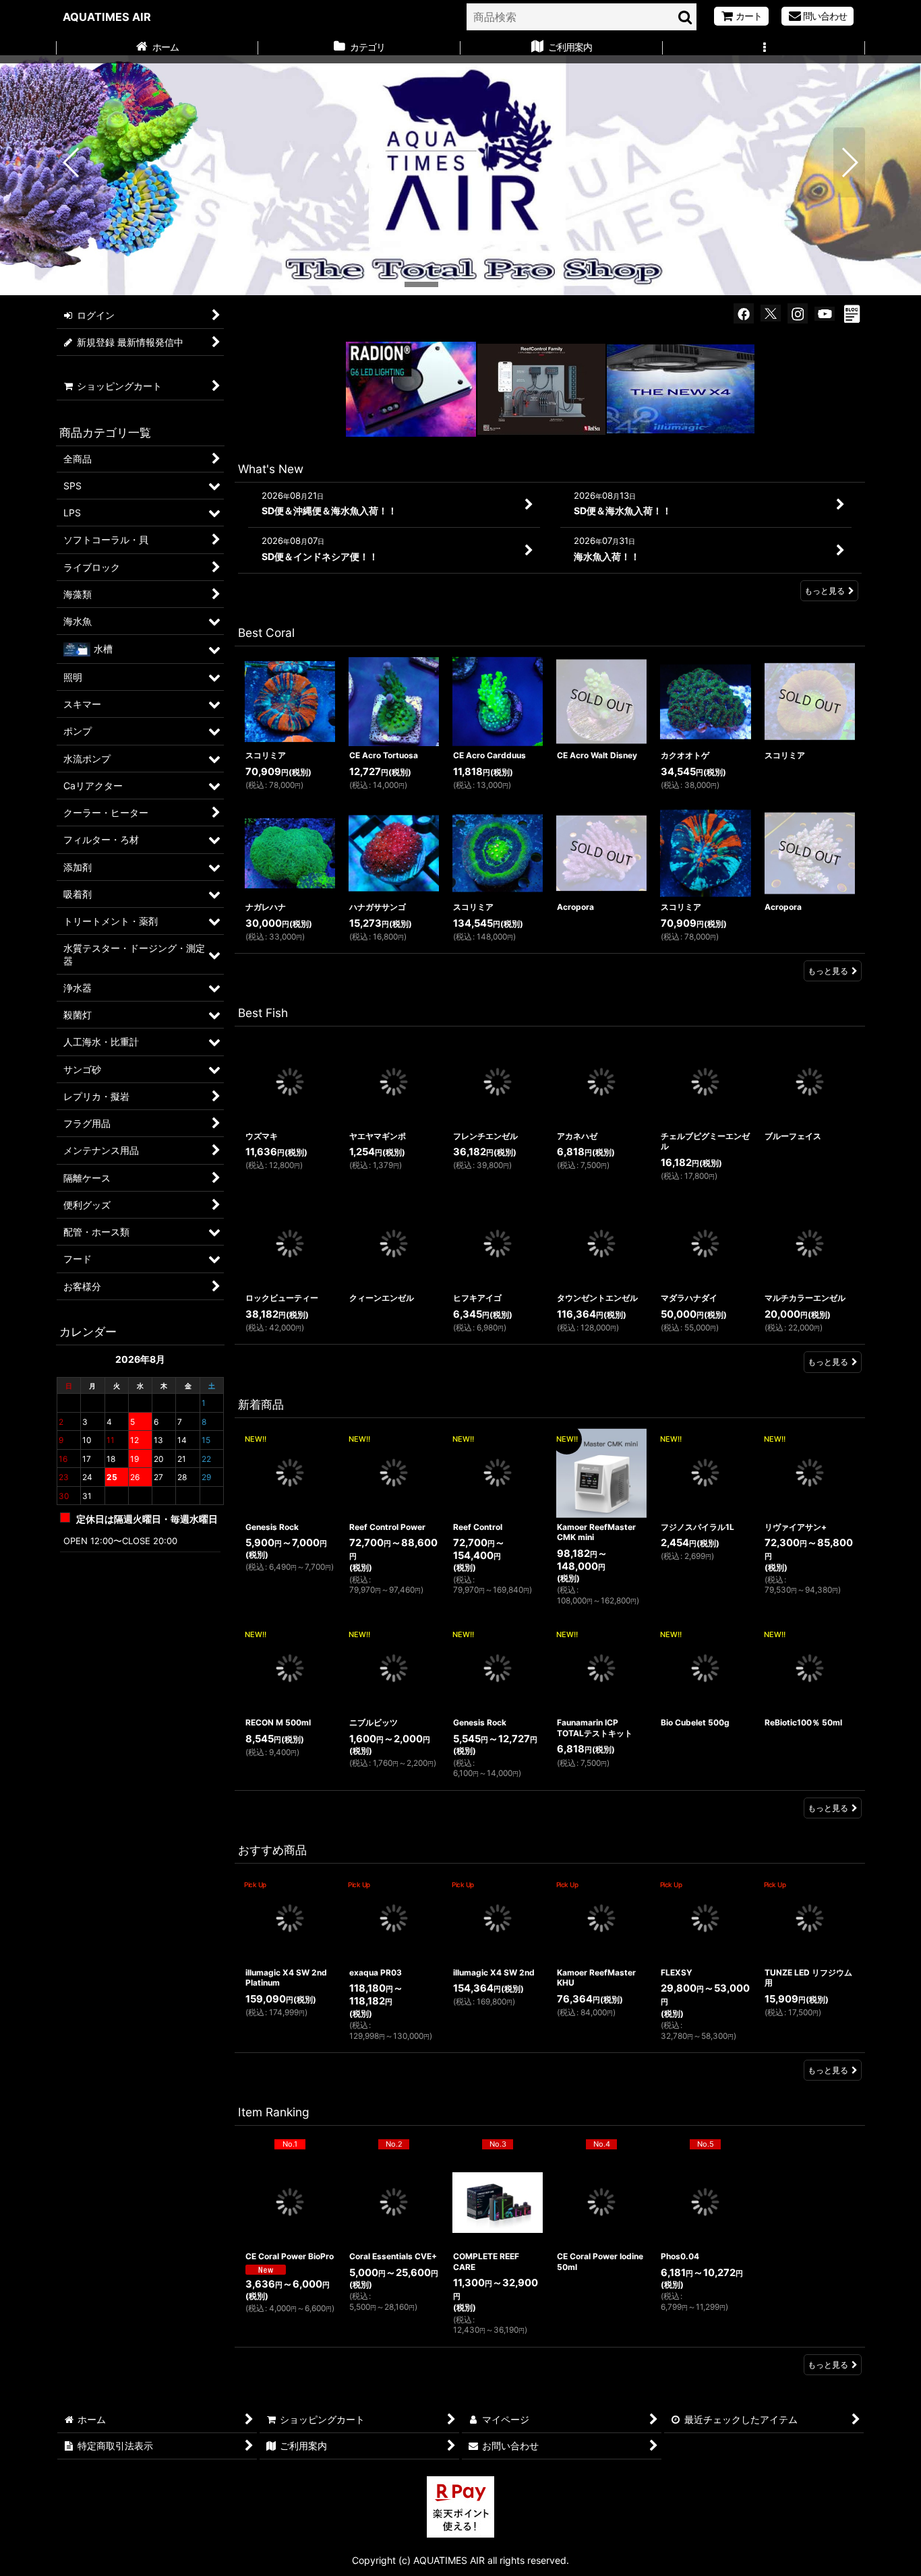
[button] (764, 49)
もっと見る (825, 591)
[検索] (686, 17)
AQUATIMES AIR (107, 17)
